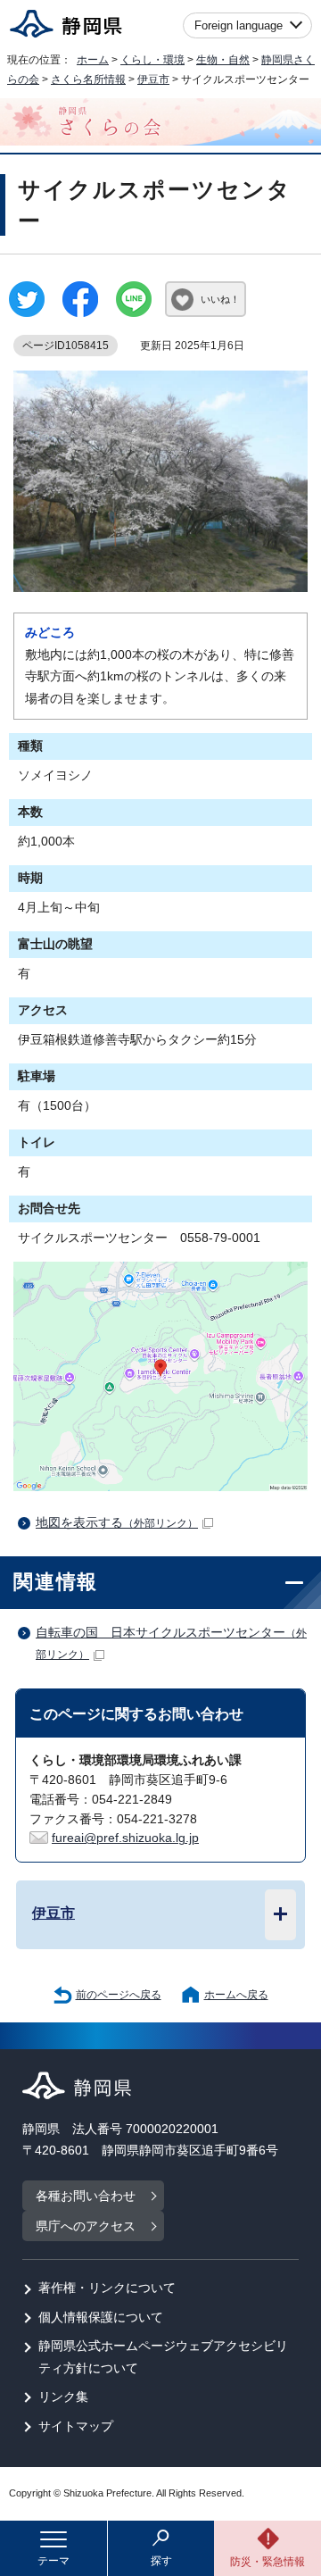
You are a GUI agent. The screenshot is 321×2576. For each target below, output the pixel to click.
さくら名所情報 (88, 79)
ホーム (93, 60)
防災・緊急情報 (267, 2562)
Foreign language (239, 25)
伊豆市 (153, 79)
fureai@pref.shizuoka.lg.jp (125, 1838)
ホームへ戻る (236, 1995)
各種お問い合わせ (86, 2196)
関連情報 (56, 1582)
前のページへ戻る (119, 1995)
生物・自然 (223, 60)
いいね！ (220, 299)
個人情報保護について (101, 2318)
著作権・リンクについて (107, 2288)
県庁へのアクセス (86, 2226)
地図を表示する (117, 1523)
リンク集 (63, 2397)
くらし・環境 (152, 60)
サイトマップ (76, 2426)
